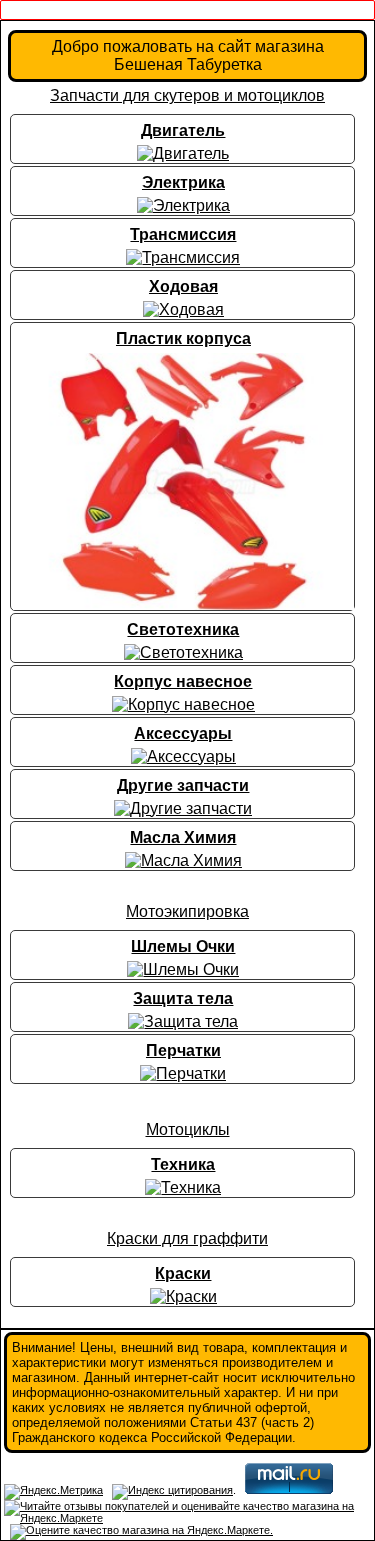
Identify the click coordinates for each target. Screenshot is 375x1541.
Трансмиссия (183, 234)
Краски (183, 1273)
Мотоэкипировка (187, 911)
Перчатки (183, 1050)
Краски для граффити (187, 1238)
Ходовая (183, 286)
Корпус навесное (183, 681)
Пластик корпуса (183, 338)
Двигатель (183, 130)
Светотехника (183, 629)
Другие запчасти (183, 785)
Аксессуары (183, 733)
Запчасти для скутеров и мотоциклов (187, 95)
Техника (183, 1164)
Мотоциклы (188, 1129)
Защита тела (183, 998)
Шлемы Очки (183, 946)
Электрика (183, 182)
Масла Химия (183, 837)
